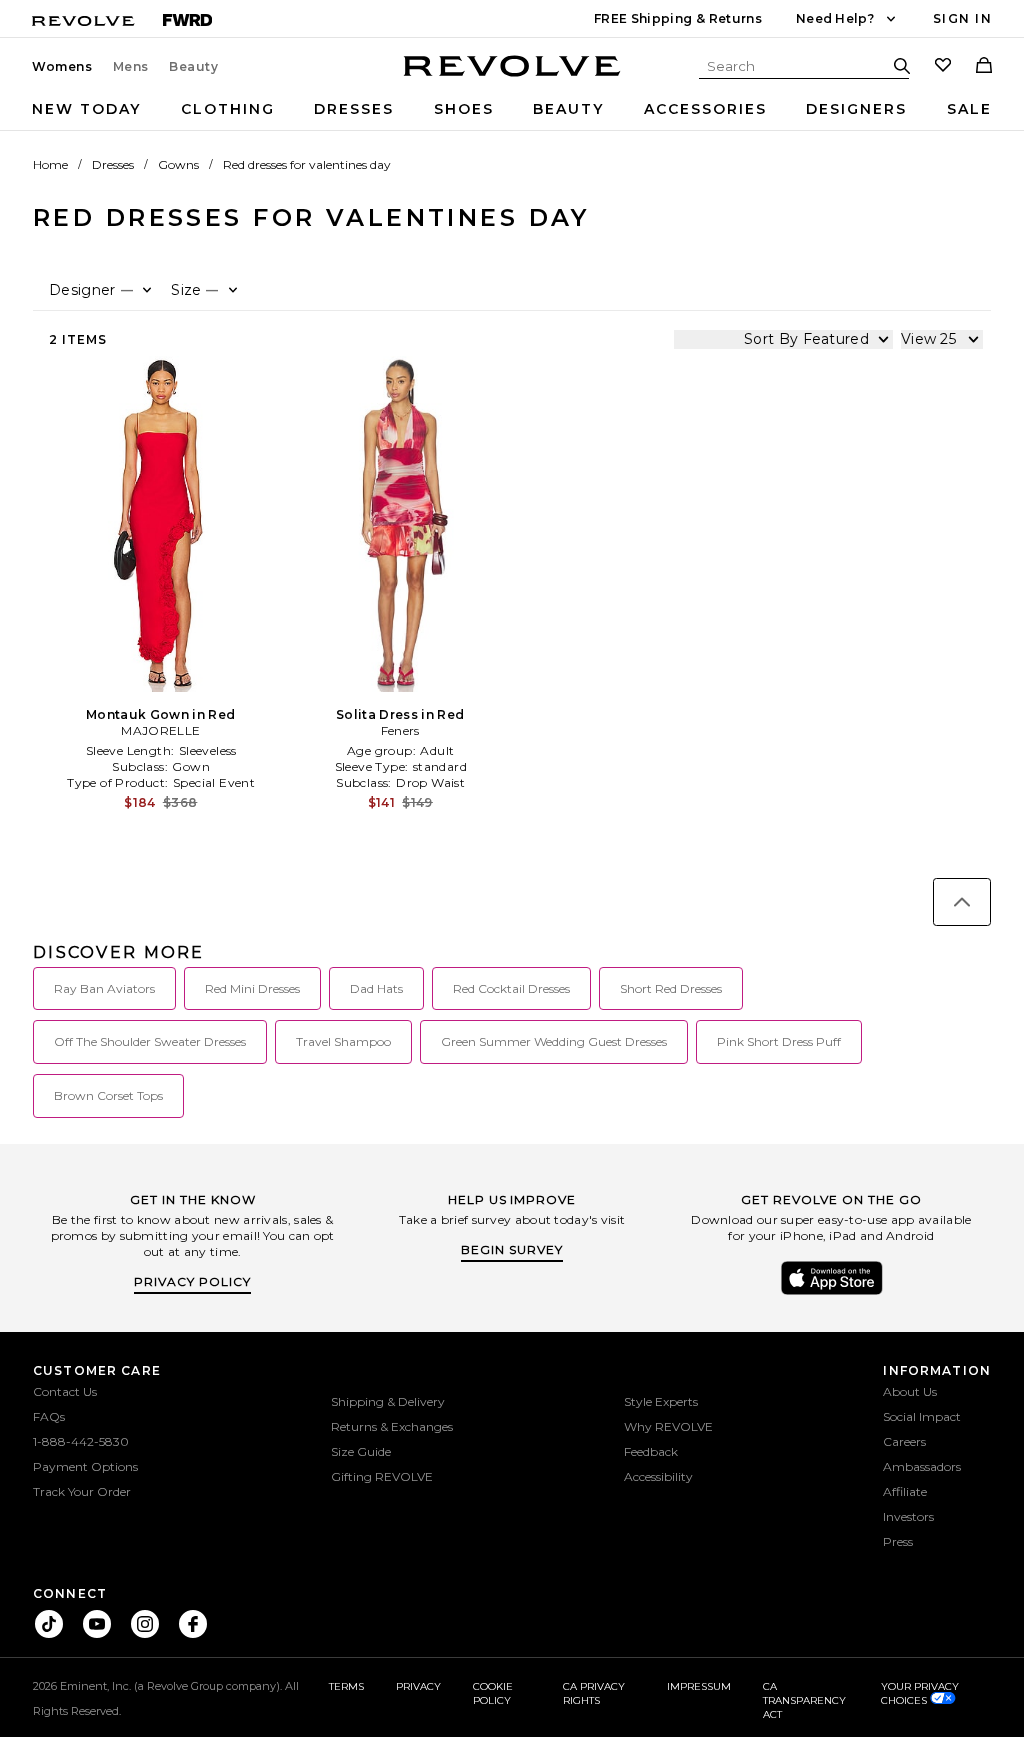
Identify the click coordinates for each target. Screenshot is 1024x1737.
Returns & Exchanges (392, 1426)
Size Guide (361, 1451)
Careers (904, 1441)
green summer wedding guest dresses (554, 1041)
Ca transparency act (804, 1700)
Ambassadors (922, 1466)
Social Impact (922, 1416)
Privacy (418, 1686)
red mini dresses (252, 988)
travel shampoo (343, 1041)
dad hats (376, 988)
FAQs (49, 1416)
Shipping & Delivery (388, 1401)
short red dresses (671, 988)
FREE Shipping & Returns (678, 18)
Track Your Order (82, 1491)
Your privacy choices (920, 1693)
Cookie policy (493, 1693)
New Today (86, 109)
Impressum (699, 1686)
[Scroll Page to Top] (962, 902)
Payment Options (85, 1466)
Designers (856, 109)
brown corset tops (108, 1095)
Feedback (651, 1451)
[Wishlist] (943, 67)
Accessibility (658, 1476)
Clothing (228, 109)
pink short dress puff (779, 1041)
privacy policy (192, 1281)
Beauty (194, 67)
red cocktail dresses (511, 988)
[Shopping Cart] (984, 67)
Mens (131, 67)
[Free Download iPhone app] (832, 1293)
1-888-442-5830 (81, 1441)
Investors (908, 1516)
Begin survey (512, 1249)
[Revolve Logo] (512, 77)
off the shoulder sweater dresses (150, 1041)
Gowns (178, 164)
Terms (346, 1686)
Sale (969, 109)
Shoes (464, 109)
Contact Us (65, 1391)
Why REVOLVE (668, 1426)
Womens (62, 67)
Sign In (962, 18)
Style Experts (661, 1401)
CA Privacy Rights (594, 1693)
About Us (910, 1391)
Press (898, 1541)
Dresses (354, 109)
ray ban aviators (104, 988)
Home (50, 164)
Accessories (705, 109)
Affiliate (905, 1491)
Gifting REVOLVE (382, 1476)
